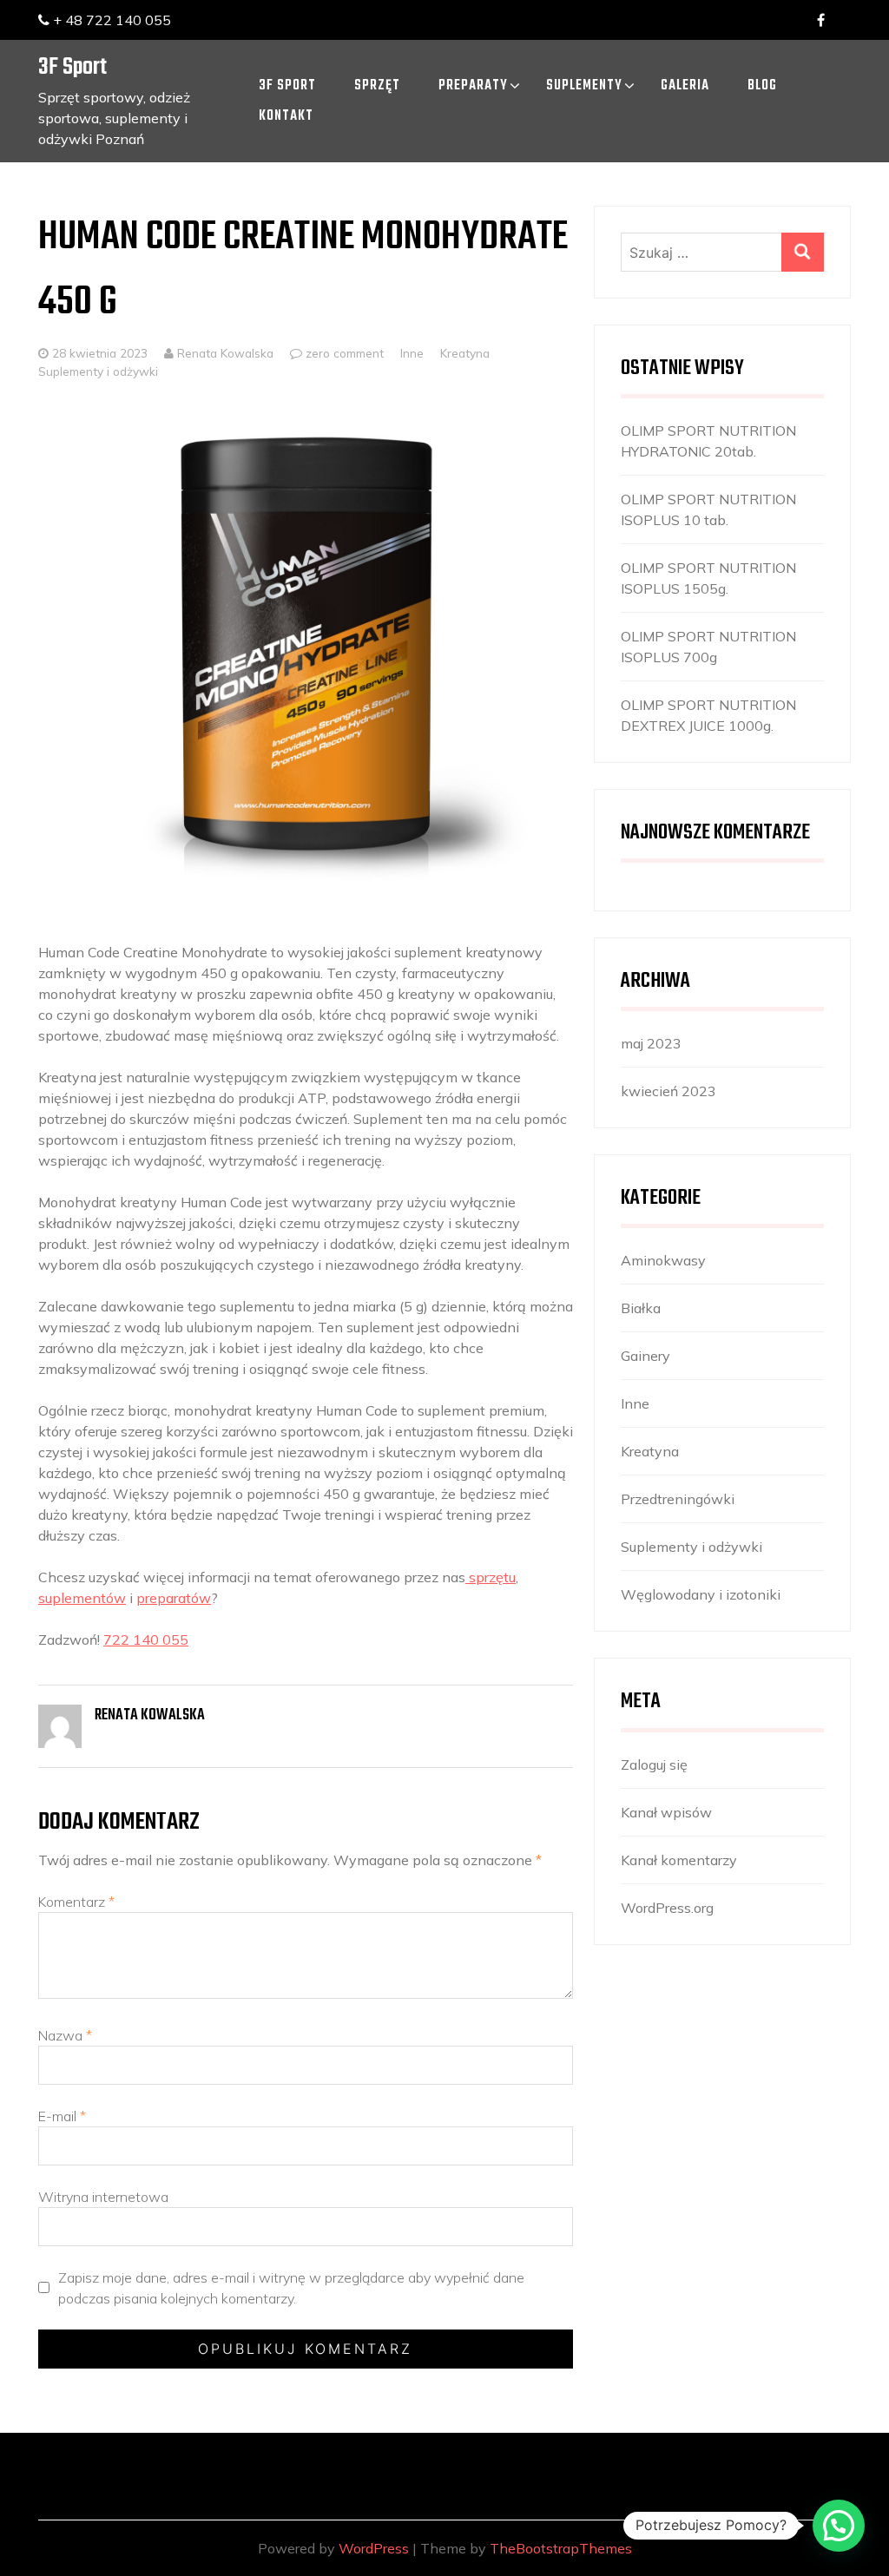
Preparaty (473, 86)
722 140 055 (146, 1640)
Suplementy (584, 86)
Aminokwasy (663, 1260)
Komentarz (76, 1902)
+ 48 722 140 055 (110, 20)
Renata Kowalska (224, 353)
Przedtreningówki (678, 1499)
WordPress (374, 2548)
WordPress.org (667, 1908)
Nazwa (65, 2035)
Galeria (685, 86)
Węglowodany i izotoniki (701, 1594)
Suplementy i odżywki (98, 371)
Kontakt (286, 116)
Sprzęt (377, 86)
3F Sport (72, 67)
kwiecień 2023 (668, 1091)
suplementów (82, 1598)
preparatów (174, 1598)
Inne (412, 353)
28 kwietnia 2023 (100, 353)
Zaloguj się (654, 1764)
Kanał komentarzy (679, 1860)
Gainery (645, 1356)
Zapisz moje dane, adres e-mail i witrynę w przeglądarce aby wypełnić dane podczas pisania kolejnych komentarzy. (291, 2288)
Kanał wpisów (666, 1812)
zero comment (345, 353)
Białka (641, 1308)
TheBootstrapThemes (561, 2548)
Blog (762, 86)
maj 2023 (651, 1043)
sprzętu (491, 1577)
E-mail (62, 2116)
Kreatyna (465, 353)
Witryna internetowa (103, 2197)
